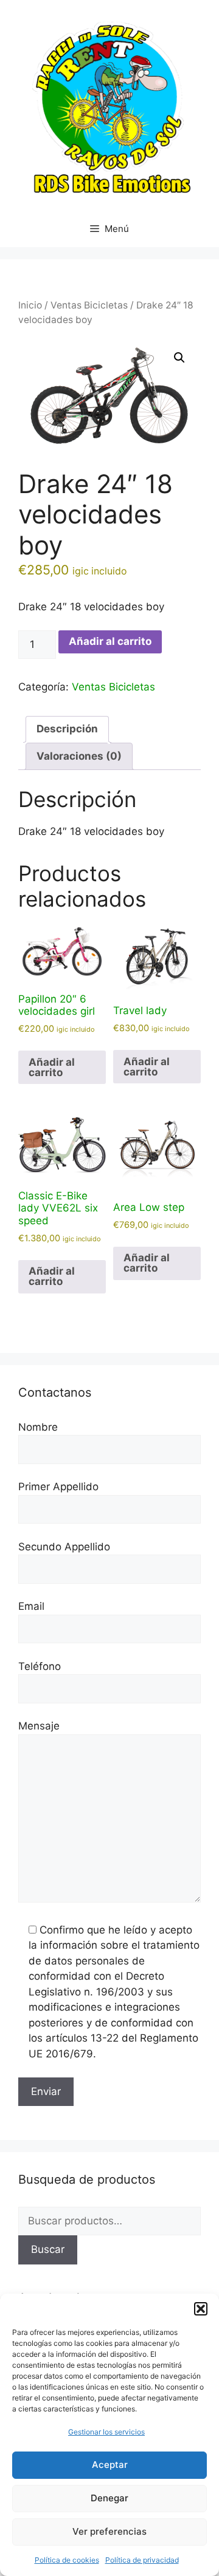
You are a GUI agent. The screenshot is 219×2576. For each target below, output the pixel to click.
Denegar (109, 2498)
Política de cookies (67, 2560)
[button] (201, 2309)
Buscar (48, 2249)
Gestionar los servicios (106, 2432)
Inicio (30, 305)
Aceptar (110, 2465)
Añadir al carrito (110, 641)
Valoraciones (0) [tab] (79, 756)
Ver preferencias (109, 2531)
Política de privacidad (142, 2560)
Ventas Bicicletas (89, 305)
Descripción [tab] (67, 729)
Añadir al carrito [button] (52, 1067)
